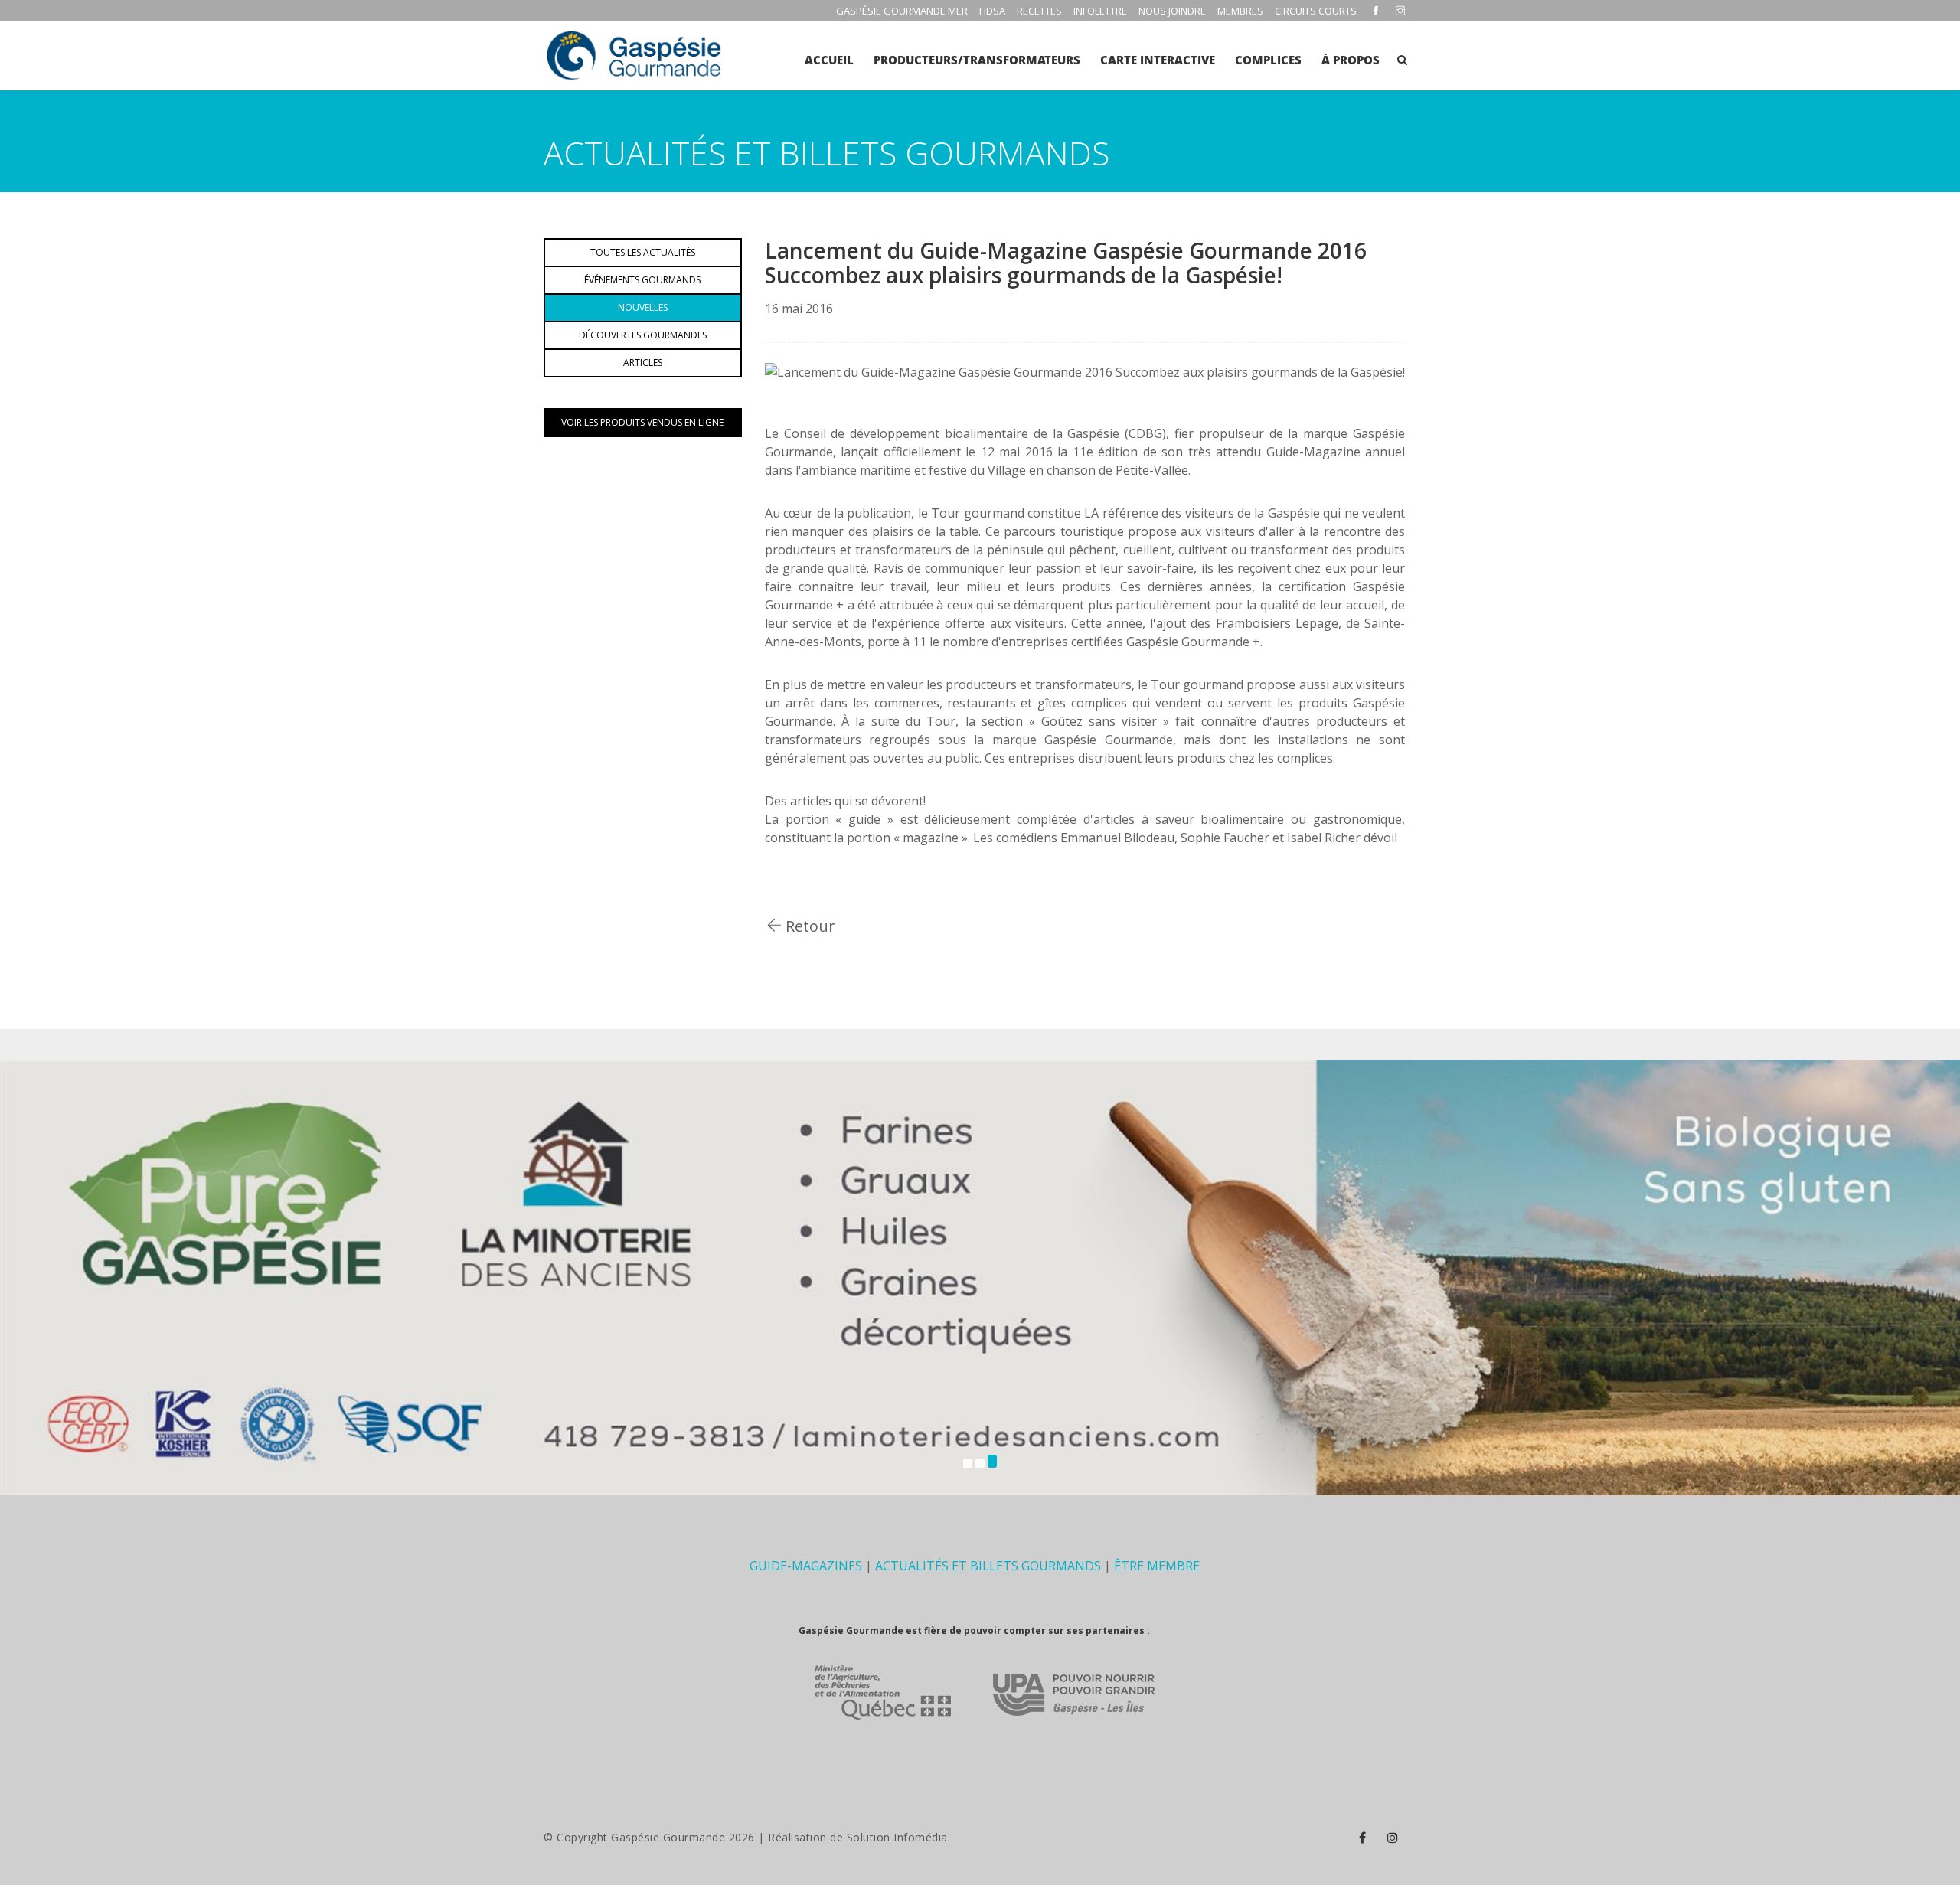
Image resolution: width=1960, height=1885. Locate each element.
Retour (808, 926)
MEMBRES (1240, 11)
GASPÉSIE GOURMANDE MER (902, 11)
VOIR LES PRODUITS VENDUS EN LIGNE (642, 422)
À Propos (1351, 60)
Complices (1268, 60)
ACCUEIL (829, 60)
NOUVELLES (643, 307)
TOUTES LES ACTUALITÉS (643, 252)
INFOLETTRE (1100, 11)
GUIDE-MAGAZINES (806, 1566)
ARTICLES (643, 363)
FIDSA (992, 11)
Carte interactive (1158, 60)
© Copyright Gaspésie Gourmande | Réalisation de (695, 1837)
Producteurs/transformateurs (977, 60)
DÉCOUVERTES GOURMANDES (643, 335)
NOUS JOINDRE (1172, 11)
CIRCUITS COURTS (1316, 11)
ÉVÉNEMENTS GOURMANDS (642, 280)
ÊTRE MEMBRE (1157, 1566)
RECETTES (1039, 11)
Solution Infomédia (897, 1837)
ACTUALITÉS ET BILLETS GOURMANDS (988, 1566)
